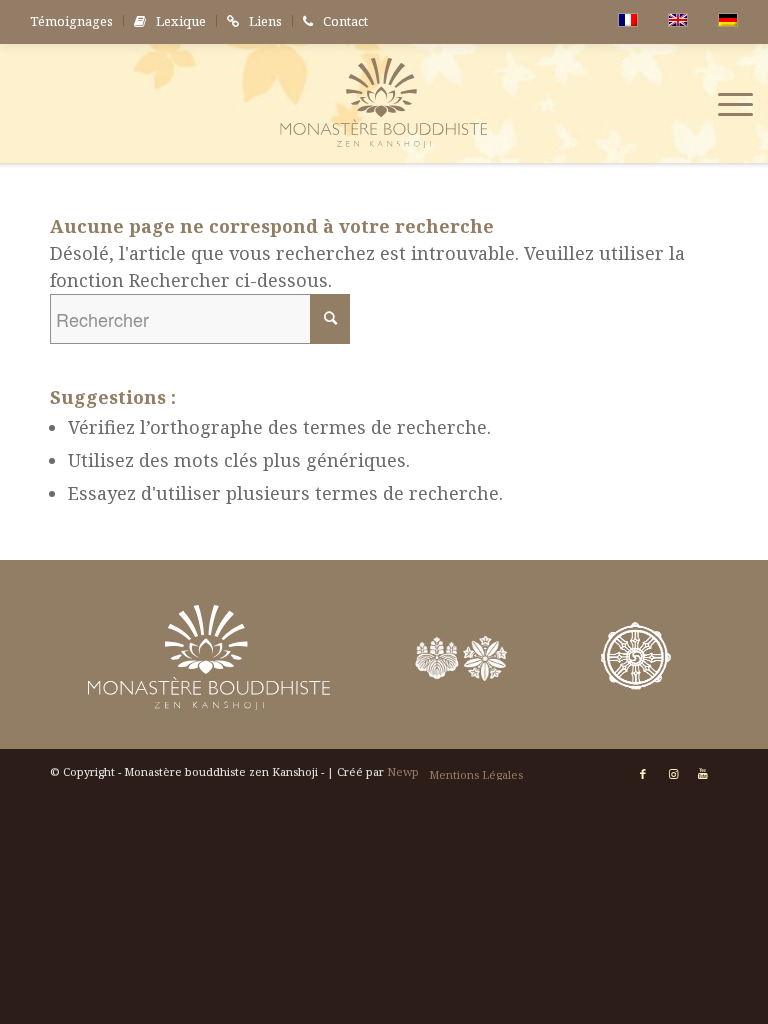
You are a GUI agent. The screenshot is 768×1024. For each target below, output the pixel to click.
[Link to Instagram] (673, 774)
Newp (403, 771)
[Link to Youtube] (703, 774)
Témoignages (71, 21)
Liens (265, 21)
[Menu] (725, 103)
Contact (345, 21)
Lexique (181, 21)
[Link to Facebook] (643, 774)
